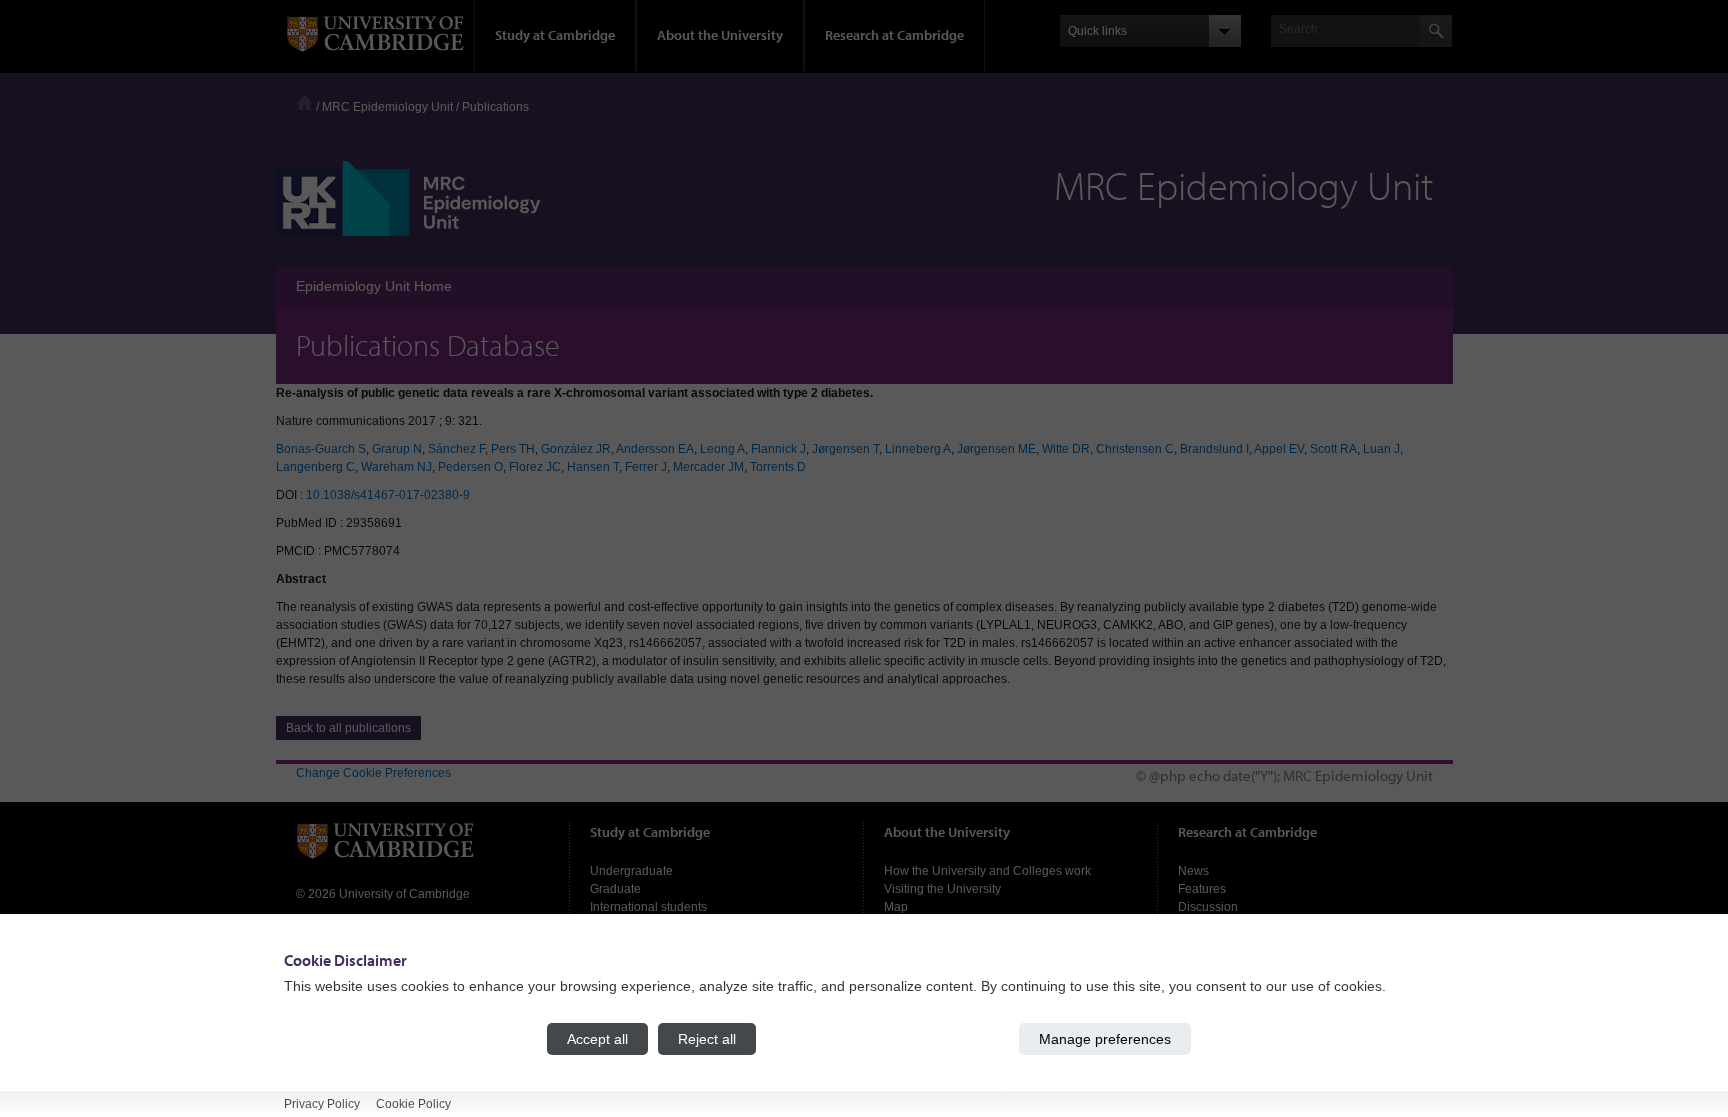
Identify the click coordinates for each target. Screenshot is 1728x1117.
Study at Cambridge (555, 35)
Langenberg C (315, 467)
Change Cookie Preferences (373, 773)
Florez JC (535, 467)
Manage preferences (1105, 1039)
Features (1202, 889)
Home (304, 102)
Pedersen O (470, 467)
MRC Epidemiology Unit (387, 107)
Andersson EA (655, 449)
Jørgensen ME (996, 449)
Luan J (1381, 449)
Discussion (1208, 907)
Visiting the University (942, 889)
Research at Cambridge (894, 35)
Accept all (597, 1039)
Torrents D (778, 467)
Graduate (615, 889)
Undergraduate (631, 871)
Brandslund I (1214, 449)
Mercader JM (708, 467)
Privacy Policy (322, 1104)
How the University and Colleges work (987, 871)
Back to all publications (348, 728)
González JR (576, 449)
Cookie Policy (413, 1104)
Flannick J (778, 449)
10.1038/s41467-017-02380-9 (388, 495)
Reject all (707, 1039)
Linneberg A (918, 449)
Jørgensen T (845, 449)
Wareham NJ (396, 467)
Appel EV (1279, 449)
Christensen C (1135, 449)
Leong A (722, 449)
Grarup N (397, 449)
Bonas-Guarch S (321, 449)
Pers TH (513, 449)
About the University (720, 35)
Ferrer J (646, 467)
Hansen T (593, 467)
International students (648, 907)
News (1193, 871)
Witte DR (1066, 449)
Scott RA (1333, 449)
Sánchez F (456, 449)
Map (896, 907)
